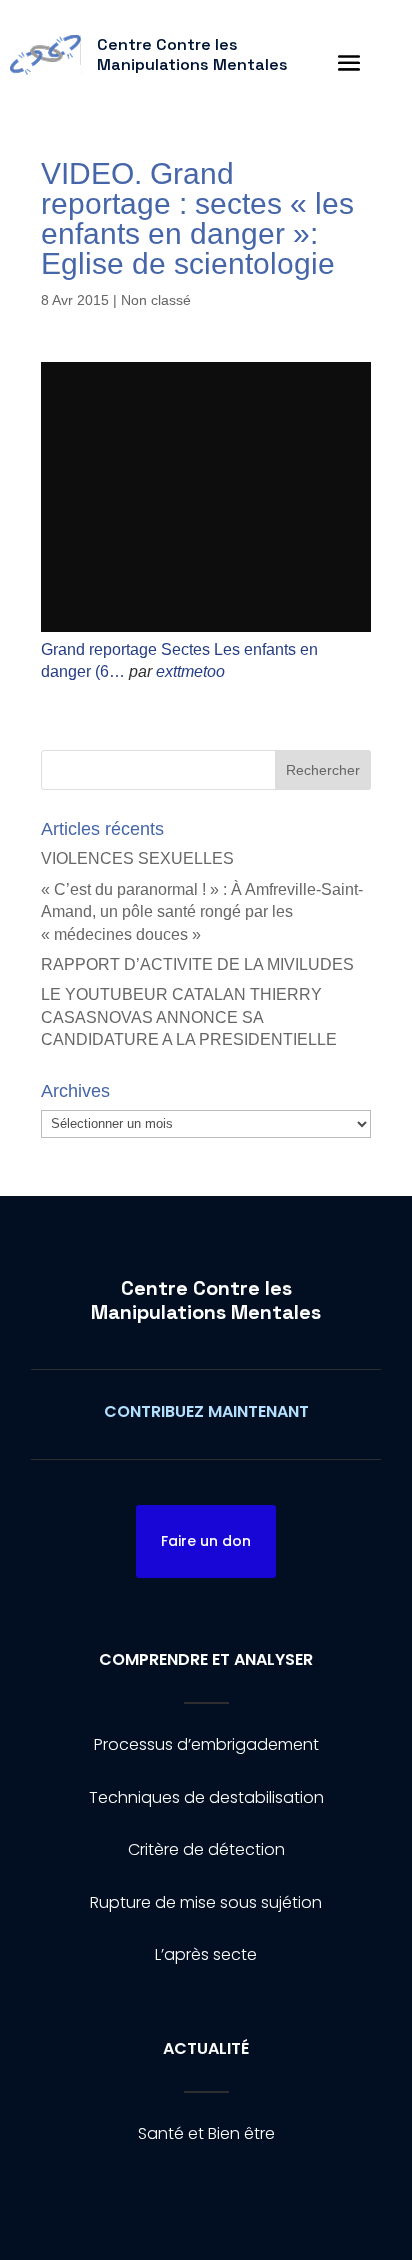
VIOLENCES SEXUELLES (137, 858)
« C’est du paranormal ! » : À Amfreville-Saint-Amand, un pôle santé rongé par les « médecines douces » (202, 912)
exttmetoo (190, 671)
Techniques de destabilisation (206, 1797)
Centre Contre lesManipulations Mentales (206, 1300)
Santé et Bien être (206, 2133)
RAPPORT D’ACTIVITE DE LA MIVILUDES (197, 964)
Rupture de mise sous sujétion (206, 1902)
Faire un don (206, 1541)
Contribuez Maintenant (206, 1411)
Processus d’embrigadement (206, 1744)
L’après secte (206, 1954)
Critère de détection (206, 1849)
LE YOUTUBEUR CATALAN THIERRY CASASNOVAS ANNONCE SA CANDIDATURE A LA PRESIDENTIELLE (189, 1017)
